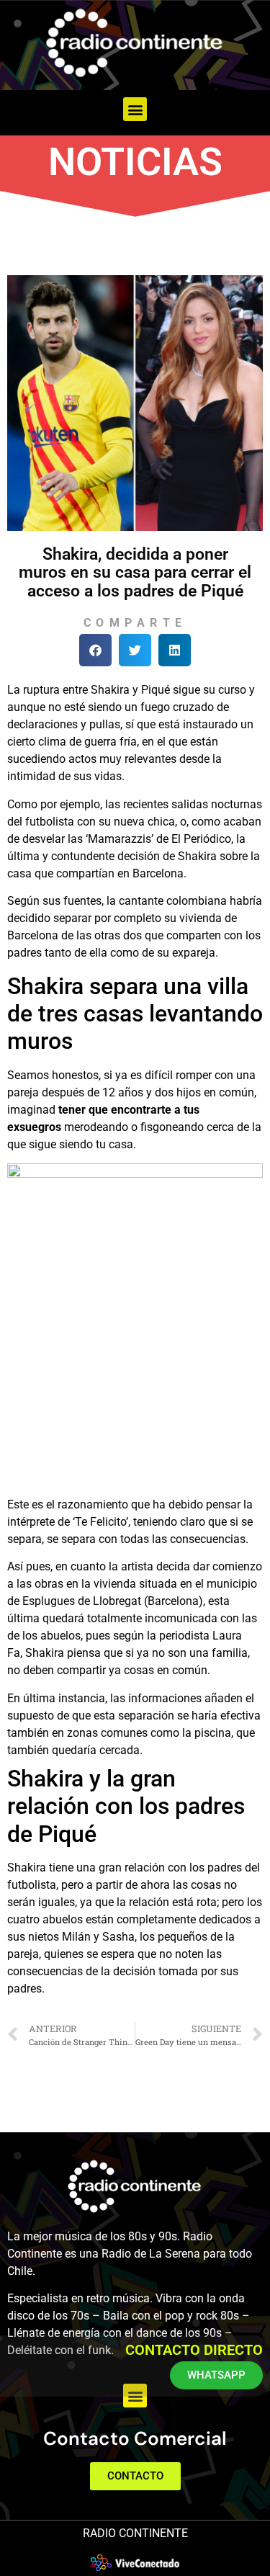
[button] (135, 109)
